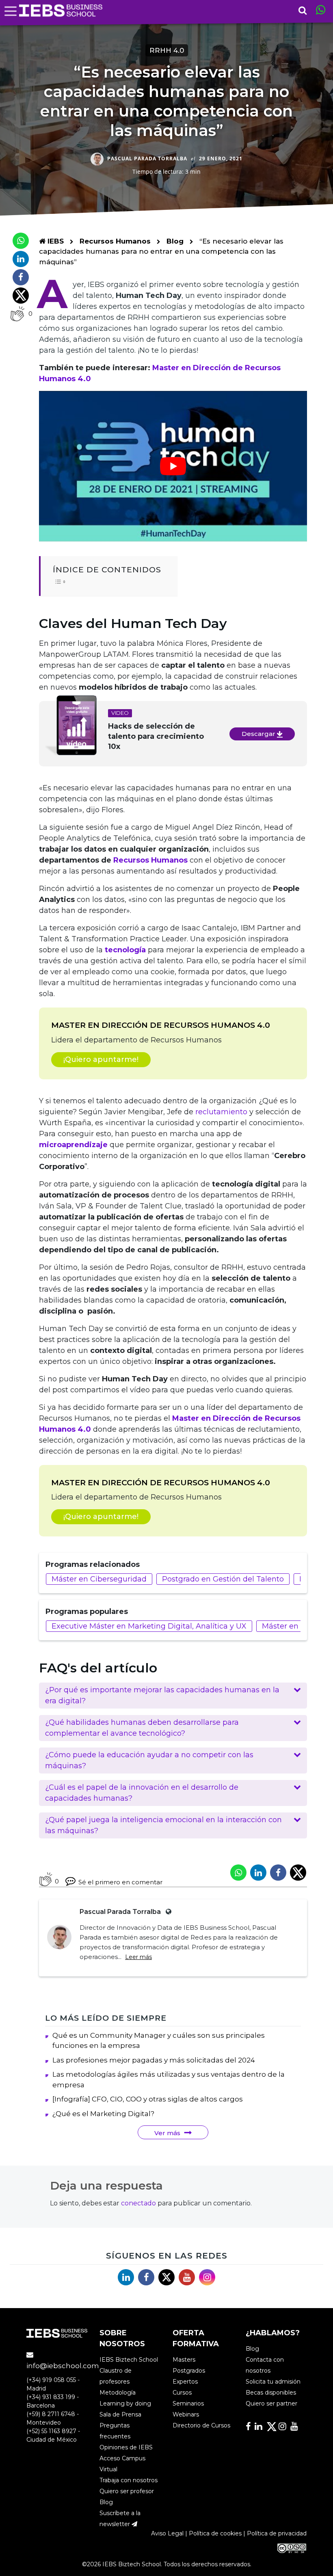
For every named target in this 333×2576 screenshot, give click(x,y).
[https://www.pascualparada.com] (167, 1912)
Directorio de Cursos (201, 2425)
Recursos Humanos (116, 241)
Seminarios (188, 2403)
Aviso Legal (167, 2533)
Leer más (138, 1957)
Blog (175, 241)
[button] (173, 1696)
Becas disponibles (271, 2393)
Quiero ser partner (271, 2403)
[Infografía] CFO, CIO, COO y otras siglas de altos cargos (148, 2099)
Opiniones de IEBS (126, 2447)
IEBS (55, 241)
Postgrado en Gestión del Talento (223, 1579)
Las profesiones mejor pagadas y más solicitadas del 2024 (154, 2060)
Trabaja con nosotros (129, 2480)
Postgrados (189, 2371)
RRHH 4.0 (167, 50)
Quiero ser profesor (127, 2491)
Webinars (186, 2414)
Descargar (259, 734)
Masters (184, 2360)
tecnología (125, 950)
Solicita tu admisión (273, 2382)
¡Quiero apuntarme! (101, 1059)
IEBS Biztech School (129, 2360)
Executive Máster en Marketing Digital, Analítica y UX (149, 1626)
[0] (17, 314)
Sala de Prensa (120, 2414)
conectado (138, 2203)
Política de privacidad (277, 2533)
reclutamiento (221, 1112)
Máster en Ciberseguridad (99, 1579)
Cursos (182, 2393)
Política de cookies (215, 2533)
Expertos (185, 2382)
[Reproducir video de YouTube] (173, 466)
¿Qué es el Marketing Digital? (103, 2114)
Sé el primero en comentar (120, 1882)
